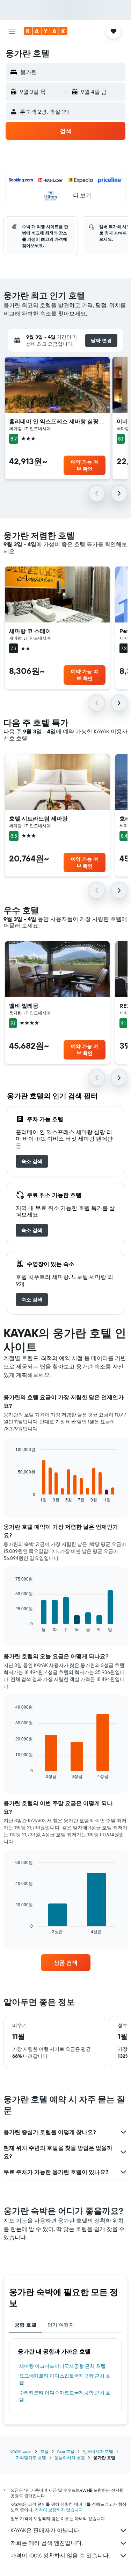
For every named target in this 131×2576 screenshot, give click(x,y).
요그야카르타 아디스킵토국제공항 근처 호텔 (65, 2379)
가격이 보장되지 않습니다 (59, 2510)
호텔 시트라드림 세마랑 (38, 818)
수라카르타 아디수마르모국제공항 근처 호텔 (65, 2396)
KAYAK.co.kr (21, 2451)
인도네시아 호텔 (98, 2451)
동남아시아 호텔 (70, 2458)
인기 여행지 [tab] (61, 2325)
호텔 (44, 2451)
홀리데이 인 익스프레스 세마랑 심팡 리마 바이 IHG (57, 421)
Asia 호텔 (66, 2451)
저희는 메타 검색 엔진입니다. (47, 2543)
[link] (32, 1161)
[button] (12, 31)
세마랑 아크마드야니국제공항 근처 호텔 (62, 2366)
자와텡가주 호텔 (31, 2458)
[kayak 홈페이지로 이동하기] (46, 31)
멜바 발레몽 (24, 1006)
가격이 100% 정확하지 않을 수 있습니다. (60, 2555)
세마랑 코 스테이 (30, 631)
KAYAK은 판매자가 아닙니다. (45, 2530)
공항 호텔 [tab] (26, 2325)
